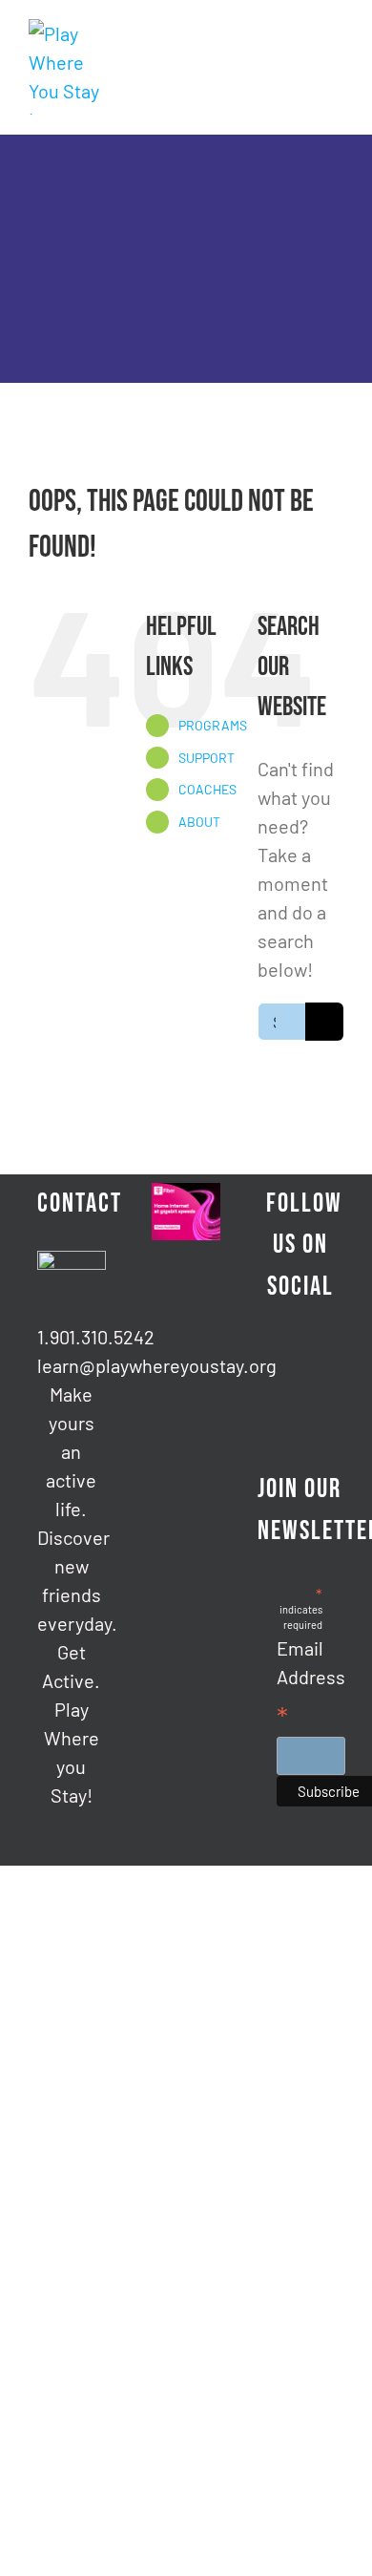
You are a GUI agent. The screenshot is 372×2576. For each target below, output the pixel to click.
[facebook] (285, 1370)
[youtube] (316, 1404)
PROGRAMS (213, 725)
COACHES (207, 789)
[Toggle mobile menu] (336, 29)
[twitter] (316, 1370)
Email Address (311, 1685)
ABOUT (199, 822)
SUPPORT (207, 758)
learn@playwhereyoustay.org (72, 1365)
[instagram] (285, 1404)
